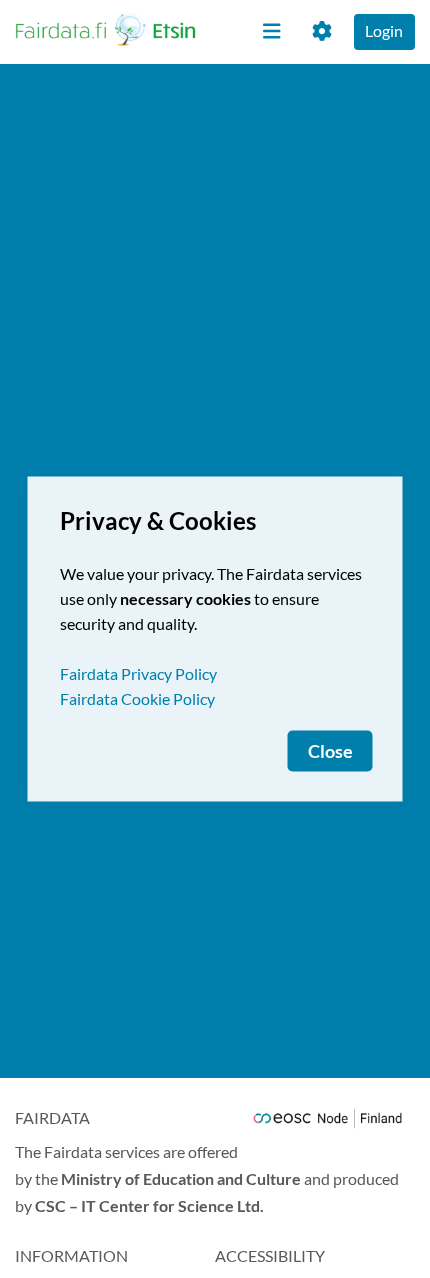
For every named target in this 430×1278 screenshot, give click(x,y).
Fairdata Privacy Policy (138, 673)
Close (330, 751)
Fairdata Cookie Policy (137, 698)
